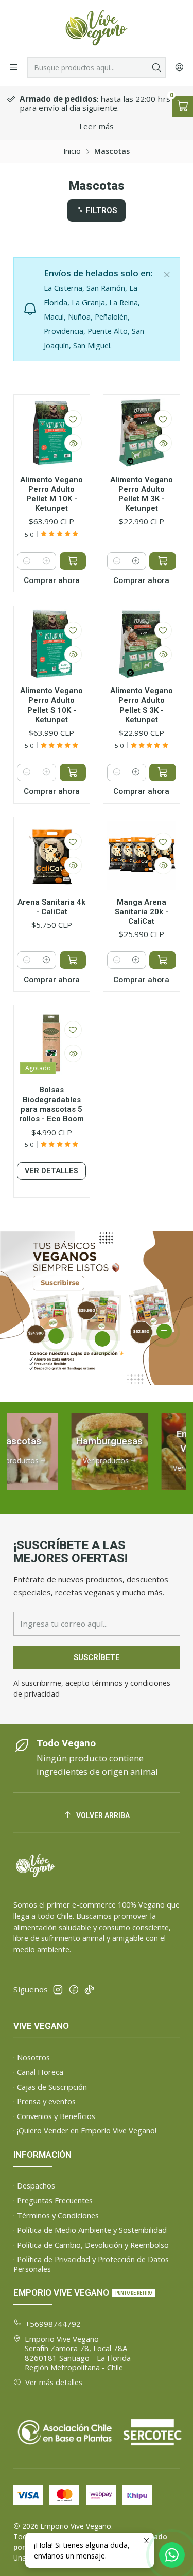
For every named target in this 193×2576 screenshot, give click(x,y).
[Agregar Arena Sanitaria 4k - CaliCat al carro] (73, 960)
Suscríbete (97, 1657)
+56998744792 (53, 2324)
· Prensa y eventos (45, 2101)
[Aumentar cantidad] (46, 561)
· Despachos (34, 2185)
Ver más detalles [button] (54, 2382)
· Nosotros (32, 2057)
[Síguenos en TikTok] (89, 1990)
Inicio (72, 151)
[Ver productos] (96, 1451)
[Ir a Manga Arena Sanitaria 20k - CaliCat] (142, 855)
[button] (97, 210)
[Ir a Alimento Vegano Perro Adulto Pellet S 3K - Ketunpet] (142, 644)
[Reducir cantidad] (27, 561)
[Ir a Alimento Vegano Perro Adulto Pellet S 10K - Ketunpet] (52, 644)
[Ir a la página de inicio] (96, 28)
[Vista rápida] (73, 443)
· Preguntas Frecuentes (53, 2200)
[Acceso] (179, 67)
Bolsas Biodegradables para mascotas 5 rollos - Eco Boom (51, 1104)
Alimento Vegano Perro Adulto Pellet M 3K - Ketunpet (142, 494)
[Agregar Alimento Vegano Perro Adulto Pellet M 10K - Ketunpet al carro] (73, 561)
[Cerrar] (167, 272)
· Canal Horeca (38, 2072)
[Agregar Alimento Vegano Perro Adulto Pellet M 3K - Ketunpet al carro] (163, 561)
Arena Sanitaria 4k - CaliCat (51, 907)
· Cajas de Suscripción (50, 2087)
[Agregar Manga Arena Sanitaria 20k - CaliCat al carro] (163, 960)
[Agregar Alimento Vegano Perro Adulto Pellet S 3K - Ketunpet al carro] (163, 772)
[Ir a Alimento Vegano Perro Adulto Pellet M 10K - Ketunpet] (52, 433)
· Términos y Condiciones (56, 2215)
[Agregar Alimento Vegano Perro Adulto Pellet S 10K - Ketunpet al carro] (73, 772)
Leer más (97, 126)
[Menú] (14, 67)
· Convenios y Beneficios (54, 2116)
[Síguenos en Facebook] (74, 1990)
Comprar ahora (52, 580)
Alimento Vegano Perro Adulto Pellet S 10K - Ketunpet (51, 705)
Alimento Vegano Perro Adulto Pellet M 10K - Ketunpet (51, 494)
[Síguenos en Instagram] (58, 1990)
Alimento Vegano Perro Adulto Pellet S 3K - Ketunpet (142, 705)
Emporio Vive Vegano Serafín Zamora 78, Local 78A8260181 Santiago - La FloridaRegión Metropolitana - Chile (78, 2353)
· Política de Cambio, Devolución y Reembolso (91, 2245)
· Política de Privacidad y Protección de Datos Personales (91, 2264)
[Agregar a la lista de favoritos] (73, 419)
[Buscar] (157, 67)
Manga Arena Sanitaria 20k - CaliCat (142, 912)
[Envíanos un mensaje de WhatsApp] (172, 2555)
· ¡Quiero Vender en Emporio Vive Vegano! (85, 2130)
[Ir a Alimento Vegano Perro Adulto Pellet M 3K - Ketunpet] (142, 433)
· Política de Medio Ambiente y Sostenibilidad (90, 2230)
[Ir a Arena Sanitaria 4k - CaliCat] (52, 855)
